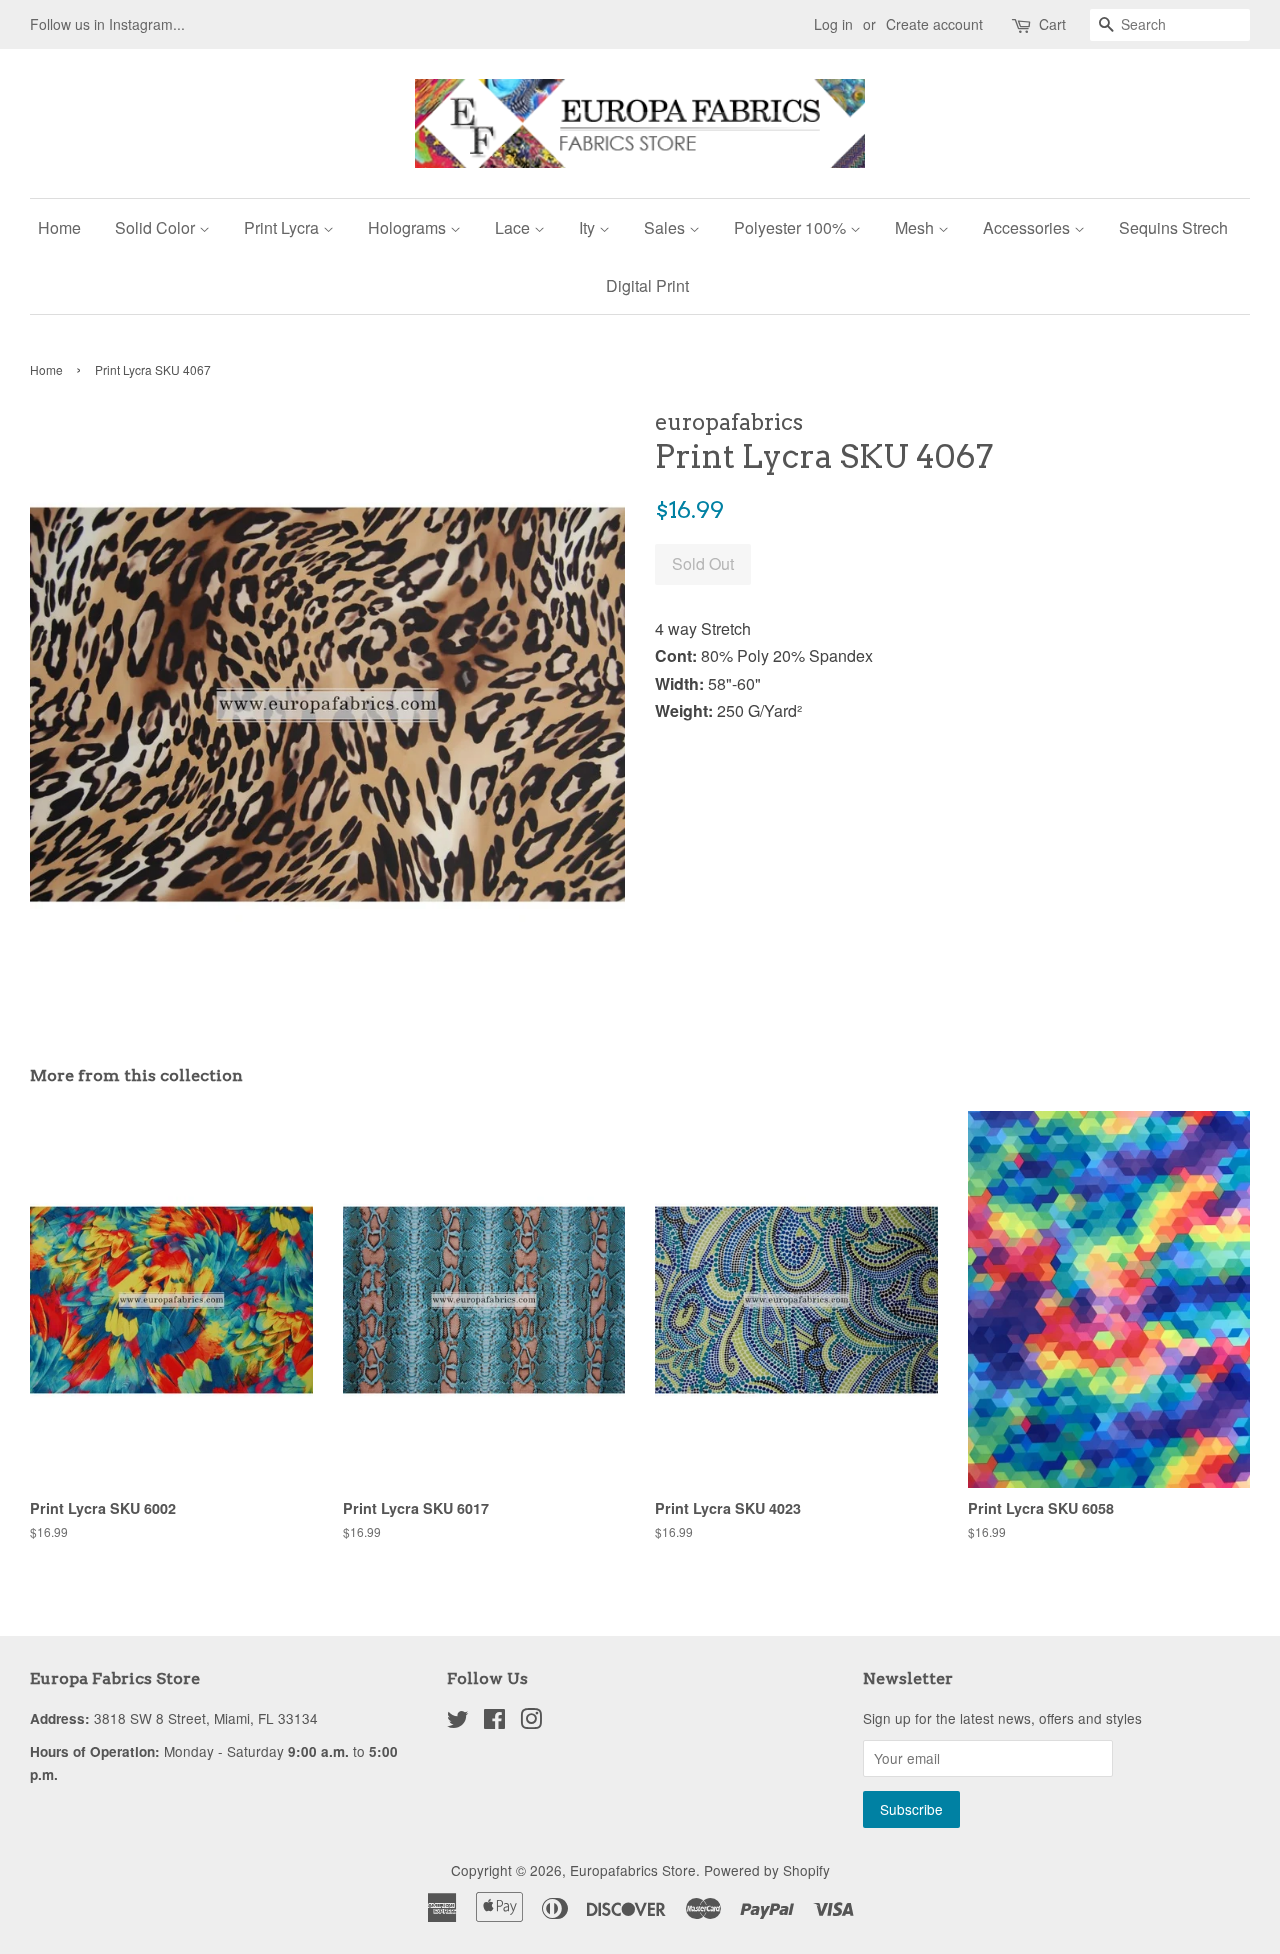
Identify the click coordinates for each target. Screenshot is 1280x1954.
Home (59, 227)
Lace (514, 227)
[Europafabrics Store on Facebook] (494, 1722)
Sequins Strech (1173, 227)
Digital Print (647, 285)
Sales (666, 227)
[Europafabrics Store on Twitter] (458, 1722)
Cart (1052, 24)
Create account (934, 24)
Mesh (916, 227)
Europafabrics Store (633, 1870)
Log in (833, 24)
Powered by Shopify (767, 1870)
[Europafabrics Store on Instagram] (531, 1722)
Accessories (1028, 227)
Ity (589, 227)
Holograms (409, 227)
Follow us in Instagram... (107, 24)
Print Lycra (283, 227)
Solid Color (157, 227)
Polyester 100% (792, 227)
